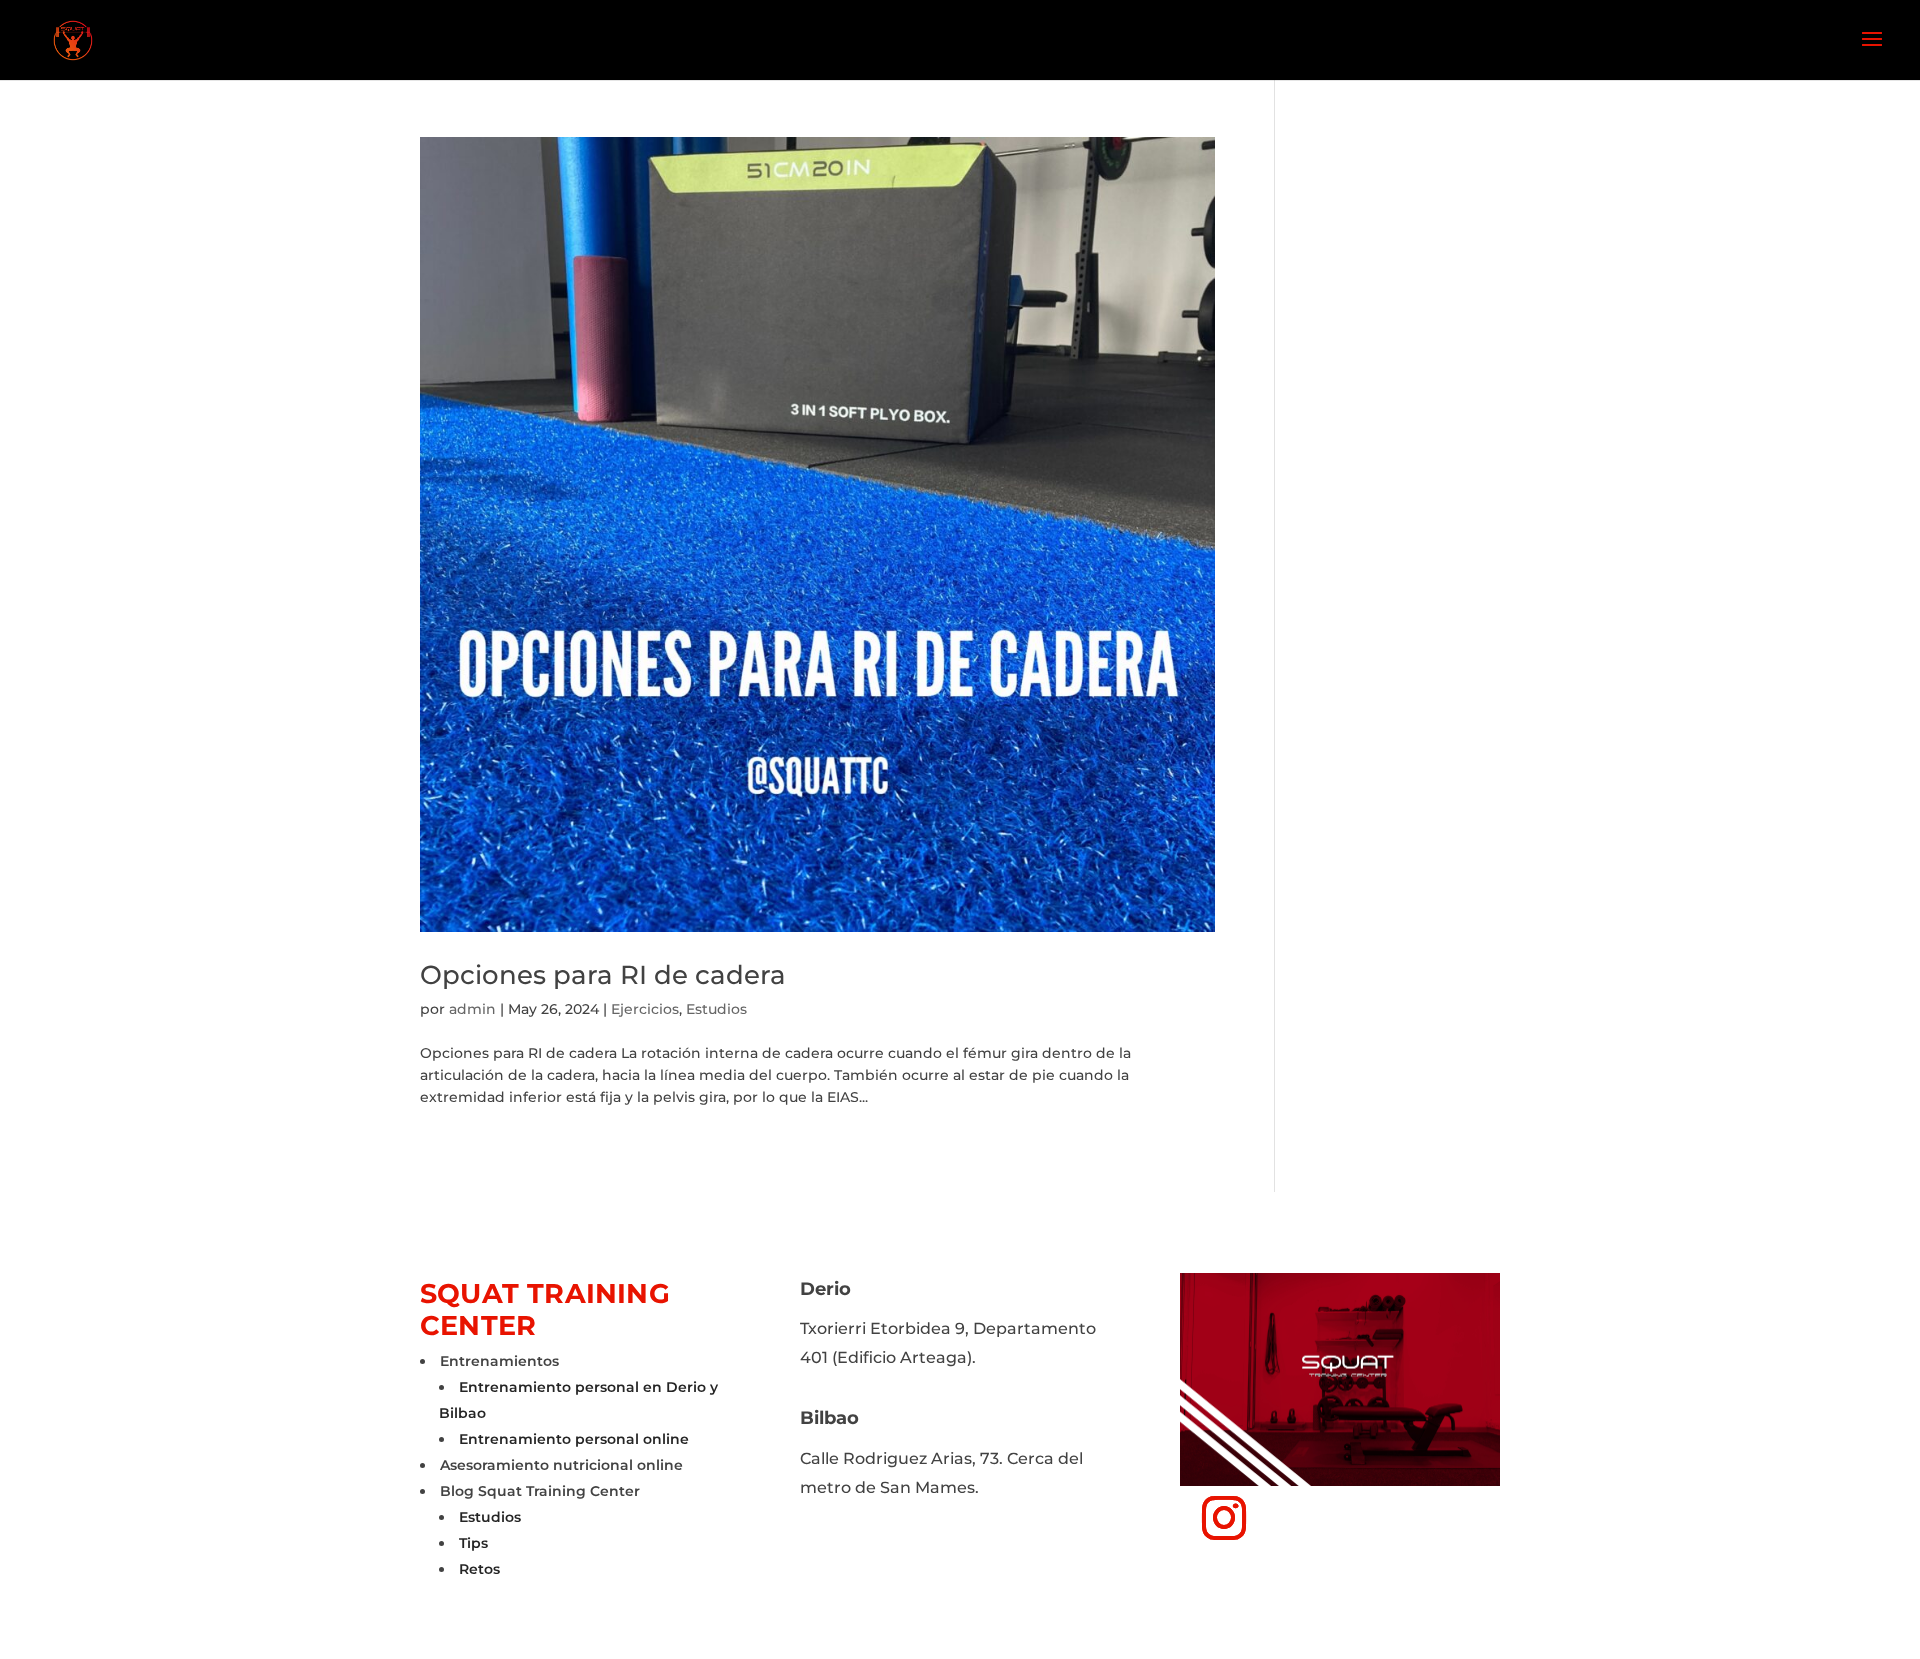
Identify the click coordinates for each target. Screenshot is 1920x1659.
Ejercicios (645, 1009)
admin (472, 1009)
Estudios (716, 1009)
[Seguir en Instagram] (1224, 1518)
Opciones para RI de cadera (603, 975)
